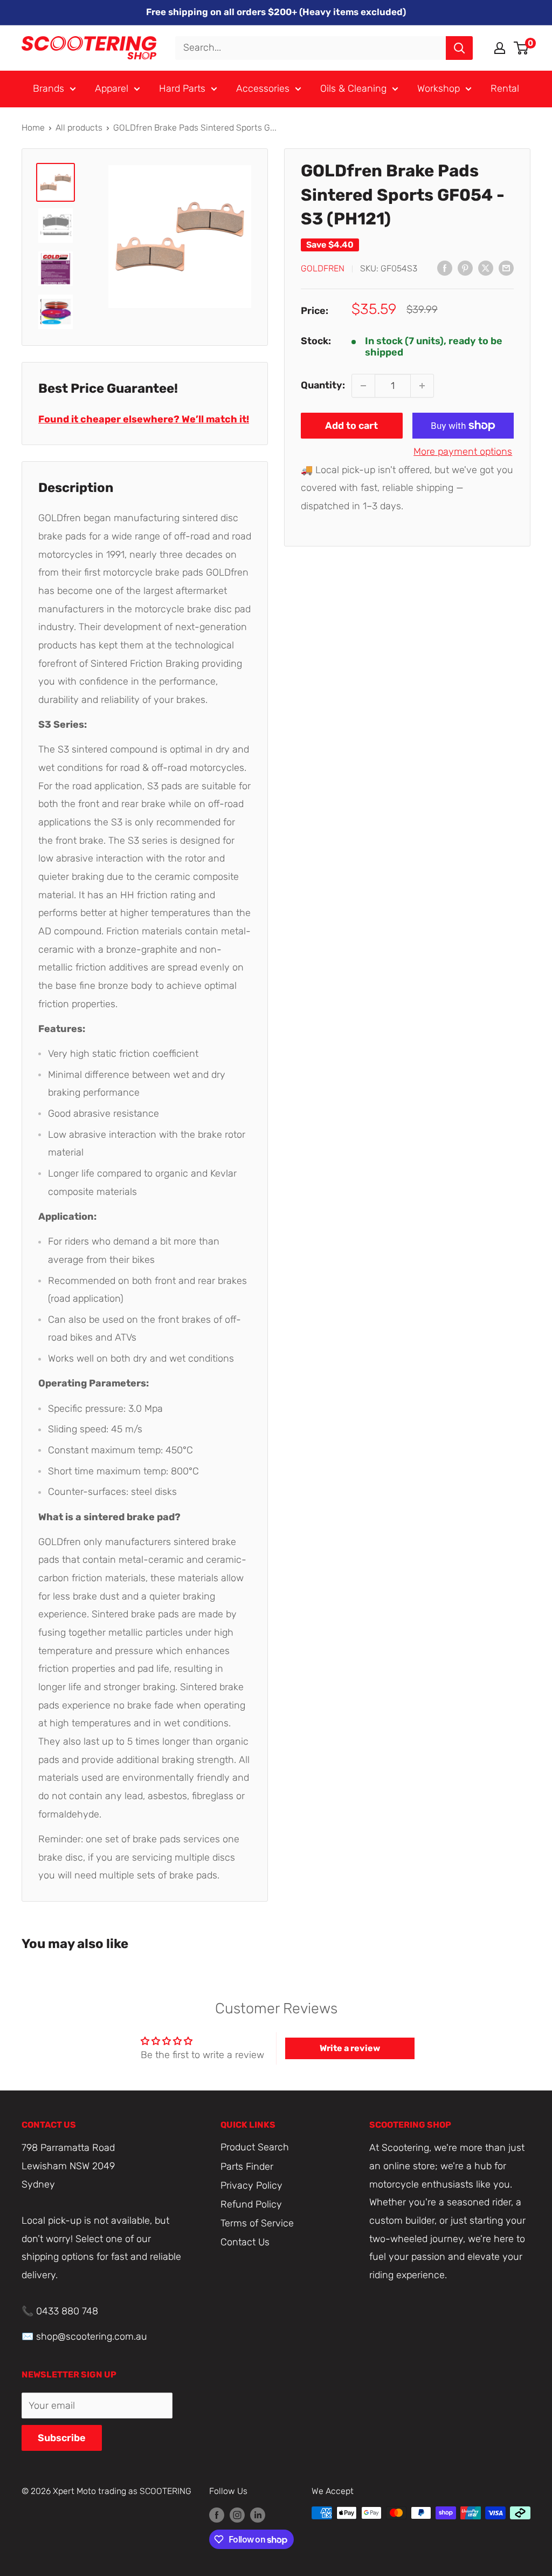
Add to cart (351, 426)
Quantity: (323, 385)
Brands (49, 88)
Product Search (255, 2147)
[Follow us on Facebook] (217, 2514)
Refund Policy (251, 2204)
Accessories (263, 88)
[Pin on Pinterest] (465, 268)
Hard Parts (182, 88)
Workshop (439, 88)
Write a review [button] (350, 2048)
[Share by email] (506, 268)
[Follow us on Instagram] (237, 2514)
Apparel (112, 88)
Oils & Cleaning (353, 88)
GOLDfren (323, 268)
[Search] (459, 48)
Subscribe (62, 2438)
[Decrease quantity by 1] (363, 386)
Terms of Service (257, 2223)
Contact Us (245, 2242)
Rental (505, 88)
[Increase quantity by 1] (422, 386)
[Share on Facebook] (445, 268)
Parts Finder (247, 2167)
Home (33, 128)
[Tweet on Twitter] (486, 268)
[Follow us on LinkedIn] (258, 2514)
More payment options (463, 452)
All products (79, 128)
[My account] (500, 48)
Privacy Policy (251, 2185)
